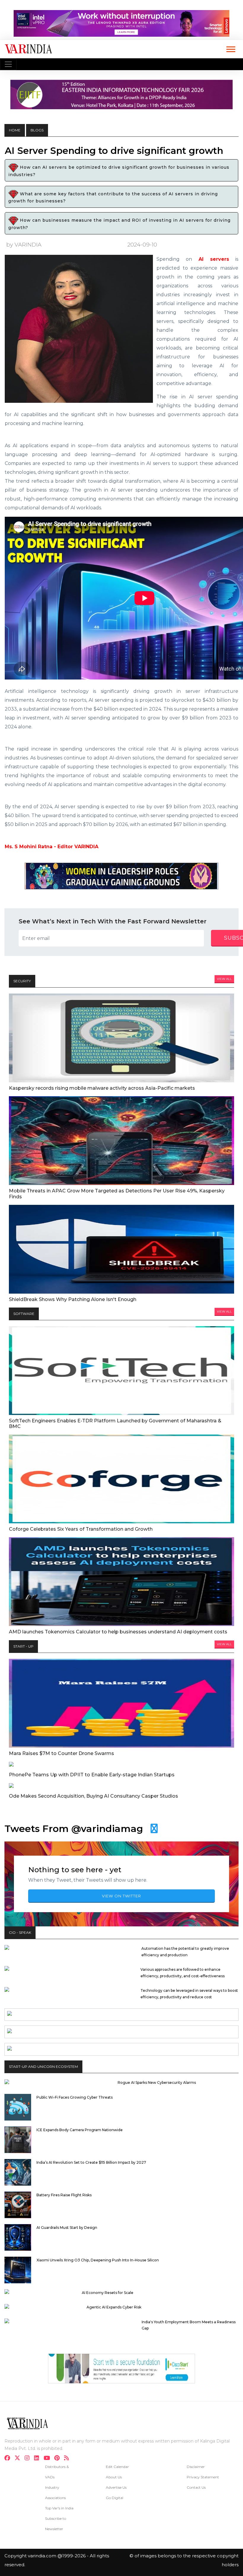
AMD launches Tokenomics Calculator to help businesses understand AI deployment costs (118, 1632)
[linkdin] (38, 2459)
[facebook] (9, 2459)
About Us (114, 2477)
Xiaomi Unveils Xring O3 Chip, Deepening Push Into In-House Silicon (98, 2260)
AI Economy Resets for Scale (108, 2293)
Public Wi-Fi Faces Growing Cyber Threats (75, 2097)
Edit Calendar (117, 2467)
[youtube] (48, 2459)
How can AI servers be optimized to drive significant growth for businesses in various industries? (119, 171)
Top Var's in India (59, 2508)
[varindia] (68, 2459)
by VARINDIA (24, 245)
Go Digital (115, 2498)
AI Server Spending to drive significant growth (114, 151)
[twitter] (19, 2459)
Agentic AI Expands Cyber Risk (114, 2307)
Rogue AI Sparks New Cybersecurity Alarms (157, 2082)
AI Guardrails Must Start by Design (67, 2228)
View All (224, 979)
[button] (230, 48)
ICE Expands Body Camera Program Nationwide (80, 2130)
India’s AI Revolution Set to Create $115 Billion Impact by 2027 (91, 2162)
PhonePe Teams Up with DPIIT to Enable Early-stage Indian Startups (92, 1775)
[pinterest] (59, 2459)
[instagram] (29, 2459)
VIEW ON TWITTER (121, 1896)
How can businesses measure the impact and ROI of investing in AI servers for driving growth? (119, 224)
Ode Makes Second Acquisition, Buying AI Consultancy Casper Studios (93, 1796)
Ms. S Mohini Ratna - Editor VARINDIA (52, 847)
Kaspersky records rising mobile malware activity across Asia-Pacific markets (102, 1088)
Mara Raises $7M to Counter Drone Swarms (61, 1753)
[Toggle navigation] (8, 64)
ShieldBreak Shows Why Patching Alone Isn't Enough (73, 1299)
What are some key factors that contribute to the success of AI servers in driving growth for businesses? (113, 197)
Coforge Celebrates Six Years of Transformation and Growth (81, 1529)
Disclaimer (196, 2467)
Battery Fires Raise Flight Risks (64, 2195)
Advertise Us (116, 2487)
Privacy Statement (203, 2477)
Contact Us (196, 2487)
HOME (15, 130)
